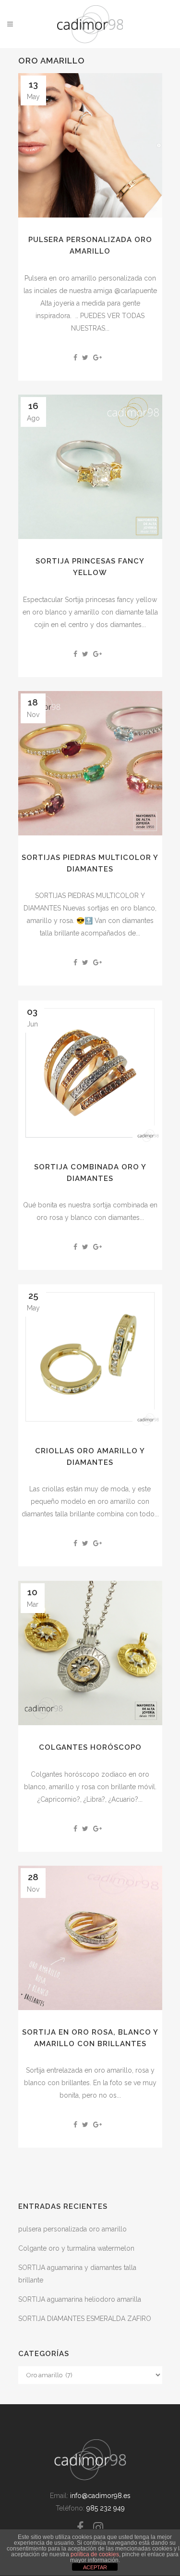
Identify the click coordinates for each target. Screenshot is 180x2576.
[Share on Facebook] (75, 358)
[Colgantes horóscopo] (90, 1653)
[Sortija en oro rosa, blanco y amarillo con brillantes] (90, 1938)
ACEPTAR (95, 2567)
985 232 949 (106, 2508)
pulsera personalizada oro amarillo (72, 2229)
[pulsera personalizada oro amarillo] (90, 145)
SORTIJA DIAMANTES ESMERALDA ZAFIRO (85, 2319)
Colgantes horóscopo (90, 1747)
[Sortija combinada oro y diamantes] (90, 1073)
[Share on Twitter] (85, 358)
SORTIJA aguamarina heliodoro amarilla (80, 2299)
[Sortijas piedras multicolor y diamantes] (90, 763)
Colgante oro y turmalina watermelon (76, 2248)
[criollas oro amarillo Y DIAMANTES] (90, 1357)
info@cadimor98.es (100, 2496)
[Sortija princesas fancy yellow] (90, 467)
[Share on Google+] (97, 358)
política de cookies (95, 2554)
